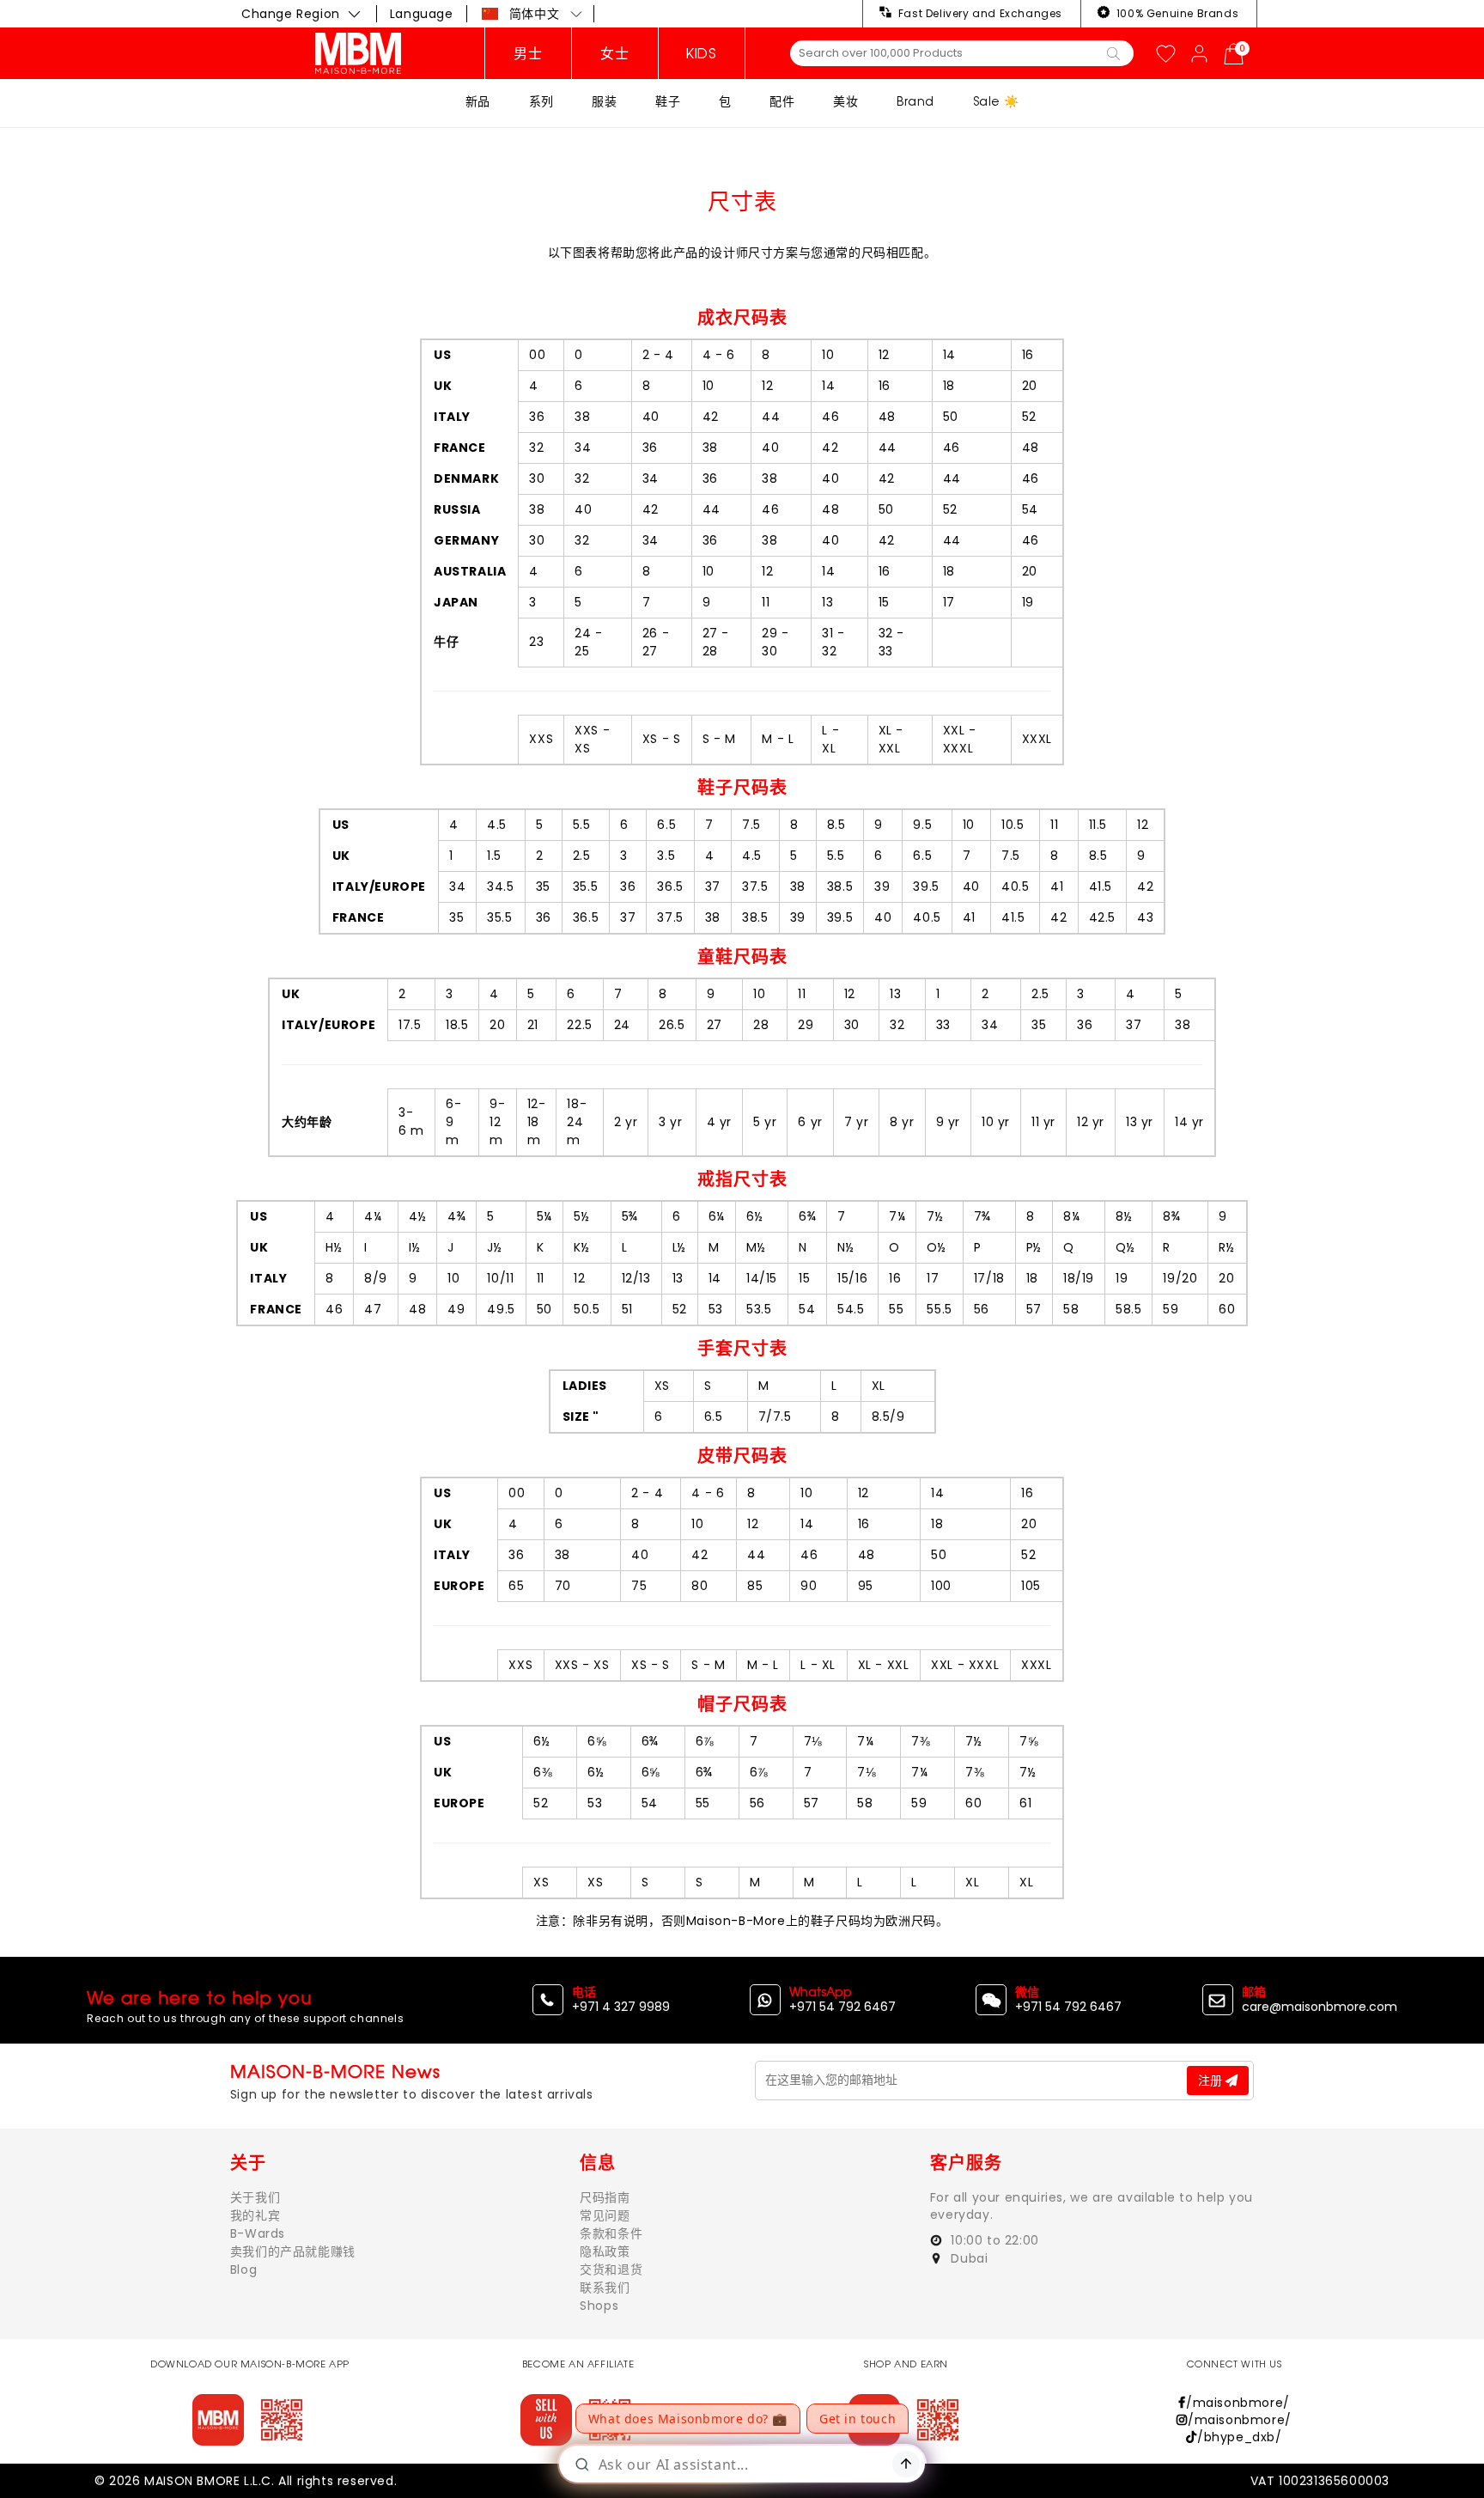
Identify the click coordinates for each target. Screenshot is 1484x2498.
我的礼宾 (255, 2215)
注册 (1212, 2081)
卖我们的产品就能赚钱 (293, 2251)
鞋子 (668, 101)
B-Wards (258, 2233)
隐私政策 (605, 2251)
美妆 (845, 101)
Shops (599, 2306)
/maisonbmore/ (1238, 2403)
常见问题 (605, 2215)
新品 (478, 101)
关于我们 (255, 2197)
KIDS (701, 53)
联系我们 (605, 2288)
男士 (528, 53)
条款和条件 (611, 2233)
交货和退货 (611, 2270)
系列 (541, 101)
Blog (243, 2270)
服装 (604, 101)
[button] (532, 14)
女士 (614, 53)
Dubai (968, 2258)
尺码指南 (605, 2197)
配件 (782, 101)
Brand (915, 101)
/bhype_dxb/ (1239, 2437)
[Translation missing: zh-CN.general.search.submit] (1113, 52)
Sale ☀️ (996, 101)
